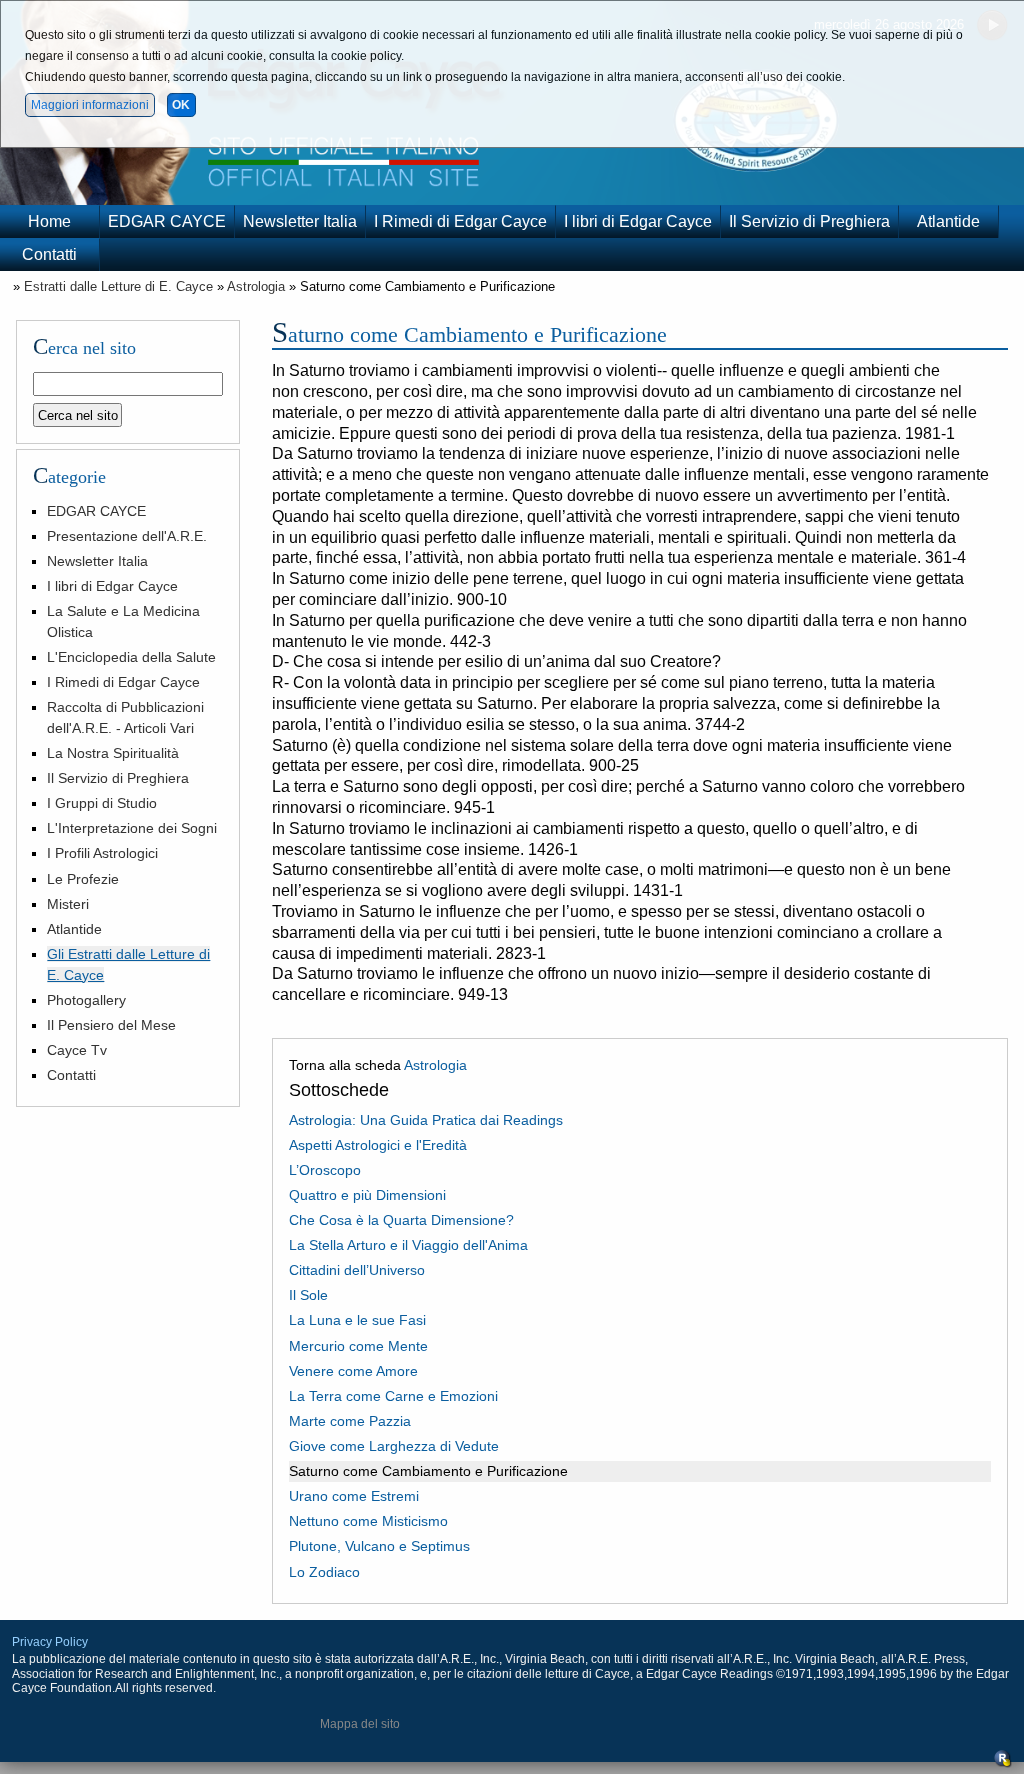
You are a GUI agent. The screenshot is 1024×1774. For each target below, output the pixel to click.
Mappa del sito (360, 1724)
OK (181, 105)
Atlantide (948, 221)
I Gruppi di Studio (102, 803)
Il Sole (308, 1295)
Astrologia (256, 286)
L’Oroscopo (325, 1170)
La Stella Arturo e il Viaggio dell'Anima (408, 1245)
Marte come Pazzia (350, 1421)
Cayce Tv (77, 1050)
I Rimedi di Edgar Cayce (460, 221)
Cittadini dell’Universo (357, 1270)
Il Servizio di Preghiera (809, 221)
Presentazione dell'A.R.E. (127, 536)
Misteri (68, 904)
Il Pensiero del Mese (111, 1025)
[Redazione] (1003, 1764)
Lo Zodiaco (324, 1572)
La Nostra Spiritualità (113, 753)
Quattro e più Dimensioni (367, 1195)
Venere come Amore (353, 1371)
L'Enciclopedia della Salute (131, 657)
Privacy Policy (50, 1642)
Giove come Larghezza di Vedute (394, 1446)
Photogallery (86, 1000)
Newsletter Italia (300, 221)
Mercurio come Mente (358, 1346)
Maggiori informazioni (90, 105)
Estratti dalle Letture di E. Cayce (118, 286)
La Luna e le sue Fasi (357, 1320)
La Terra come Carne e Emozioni (393, 1396)
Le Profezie (83, 879)
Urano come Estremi (354, 1496)
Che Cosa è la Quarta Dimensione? (401, 1220)
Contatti (49, 254)
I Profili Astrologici (102, 853)
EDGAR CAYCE (167, 221)
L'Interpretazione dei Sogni (132, 828)
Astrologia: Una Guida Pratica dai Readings (426, 1120)
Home (49, 221)
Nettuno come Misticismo (368, 1521)
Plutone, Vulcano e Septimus (379, 1546)
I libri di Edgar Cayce (638, 221)
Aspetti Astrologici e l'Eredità (378, 1145)
